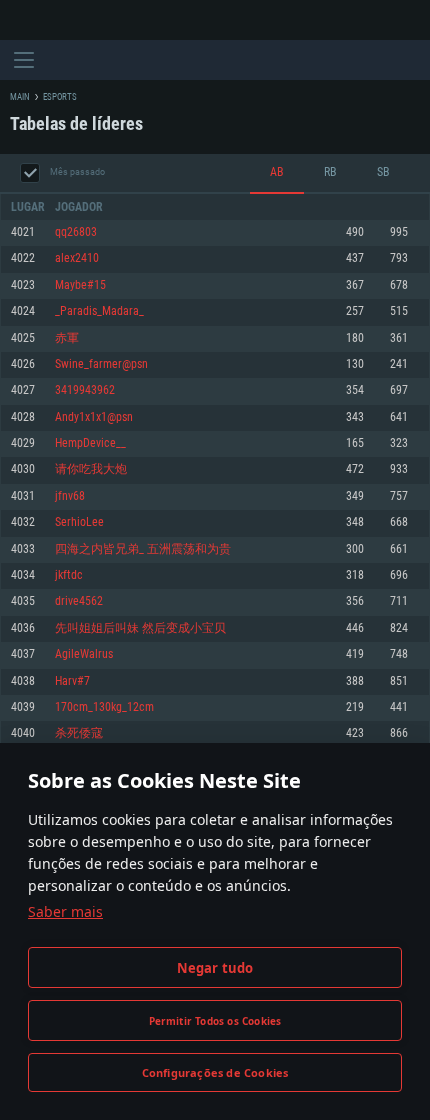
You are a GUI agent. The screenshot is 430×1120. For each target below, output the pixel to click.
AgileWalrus (84, 654)
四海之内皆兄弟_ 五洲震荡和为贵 (143, 549)
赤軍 (67, 338)
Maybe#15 (80, 285)
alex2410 (77, 258)
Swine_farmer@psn (101, 364)
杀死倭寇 (79, 733)
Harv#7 (72, 681)
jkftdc (69, 575)
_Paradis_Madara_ (99, 311)
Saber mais (65, 911)
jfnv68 (70, 496)
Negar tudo (215, 968)
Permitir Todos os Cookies (215, 1021)
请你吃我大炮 (91, 469)
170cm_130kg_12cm (104, 707)
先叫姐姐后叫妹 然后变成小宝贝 (140, 628)
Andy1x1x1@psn (94, 417)
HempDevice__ (90, 443)
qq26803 (76, 232)
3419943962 (85, 390)
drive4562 (79, 601)
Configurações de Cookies (215, 1072)
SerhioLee (79, 522)
